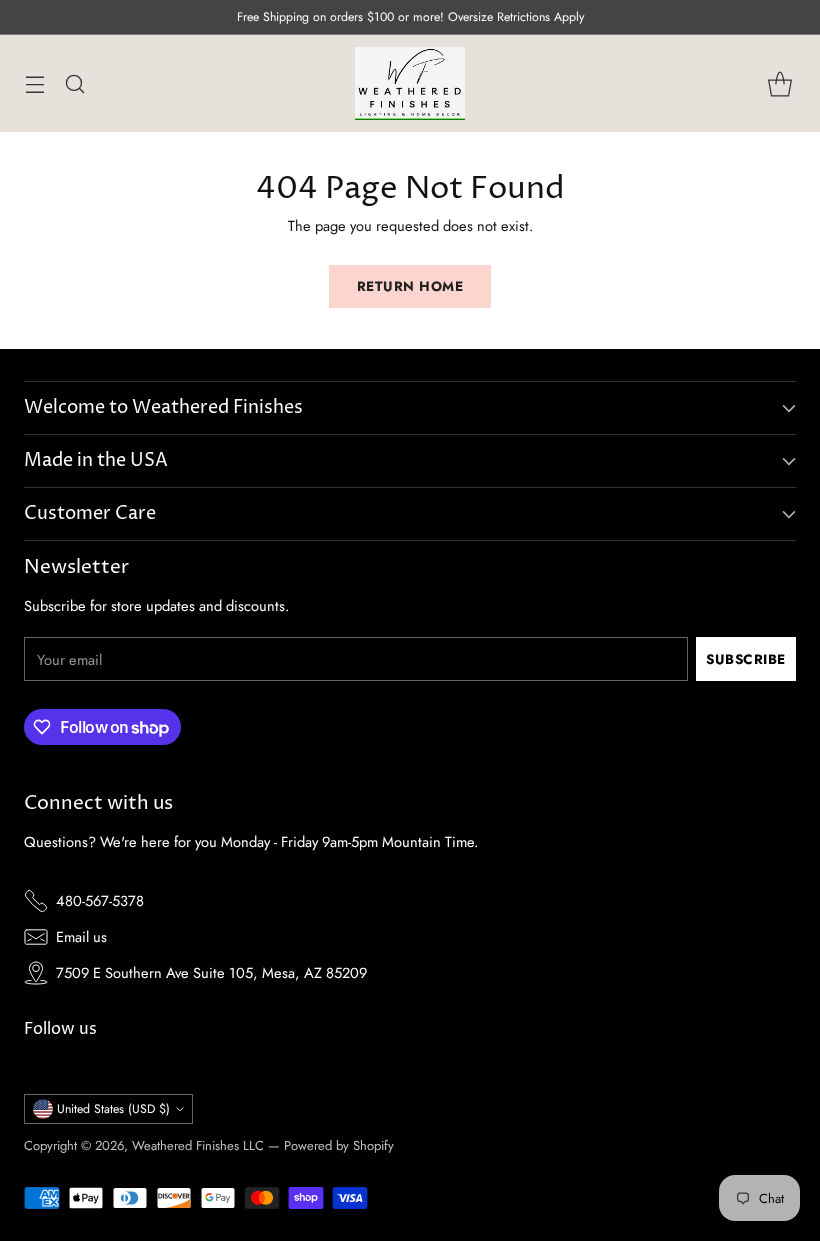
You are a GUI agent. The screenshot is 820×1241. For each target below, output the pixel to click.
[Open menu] (34, 83)
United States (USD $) (113, 1109)
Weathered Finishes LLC (198, 1145)
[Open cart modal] (779, 83)
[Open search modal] (74, 83)
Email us (81, 936)
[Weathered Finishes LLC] (410, 83)
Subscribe (746, 659)
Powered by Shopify (339, 1145)
